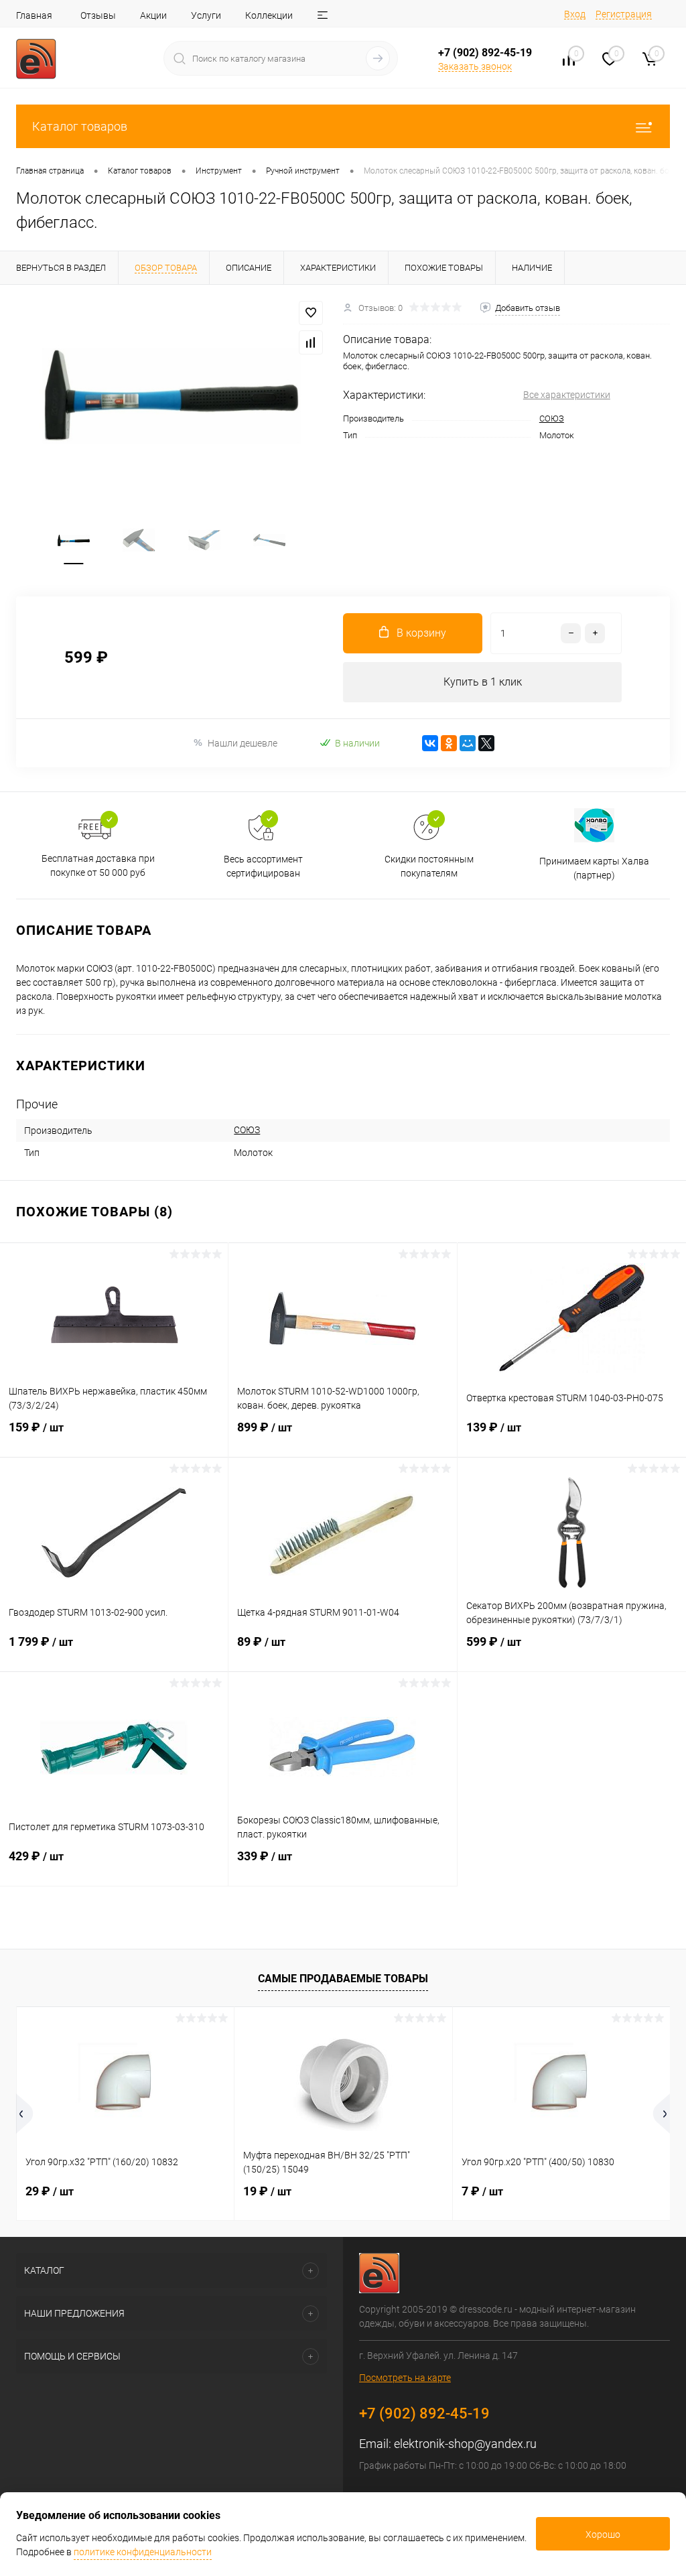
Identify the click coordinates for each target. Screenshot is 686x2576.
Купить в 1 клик (483, 682)
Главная (34, 15)
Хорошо (603, 2534)
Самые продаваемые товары (343, 1979)
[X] (486, 743)
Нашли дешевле (243, 743)
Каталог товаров (80, 126)
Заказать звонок (475, 66)
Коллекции (269, 15)
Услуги (206, 15)
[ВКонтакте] (430, 743)
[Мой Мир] (468, 743)
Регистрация (624, 14)
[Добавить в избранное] (311, 313)
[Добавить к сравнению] (311, 342)
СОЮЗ (552, 418)
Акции (153, 15)
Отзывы (98, 15)
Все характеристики (567, 395)
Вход (575, 14)
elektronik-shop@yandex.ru (465, 2444)
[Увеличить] (171, 396)
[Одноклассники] (449, 743)
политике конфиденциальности (143, 2552)
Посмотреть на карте (405, 2378)
